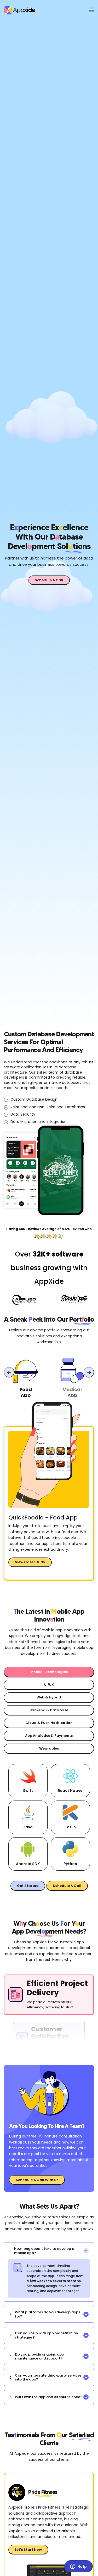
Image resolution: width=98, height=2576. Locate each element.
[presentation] (9, 1372)
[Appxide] (37, 10)
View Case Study (30, 1562)
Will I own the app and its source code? (46, 2397)
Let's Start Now (28, 2550)
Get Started (28, 1886)
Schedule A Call (49, 580)
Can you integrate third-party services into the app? (45, 2377)
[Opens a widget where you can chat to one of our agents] (78, 2567)
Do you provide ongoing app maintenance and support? (37, 2356)
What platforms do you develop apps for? (45, 2314)
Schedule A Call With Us (37, 2180)
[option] (49, 2038)
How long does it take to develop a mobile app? (42, 2251)
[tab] (26, 1379)
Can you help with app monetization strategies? (44, 2335)
